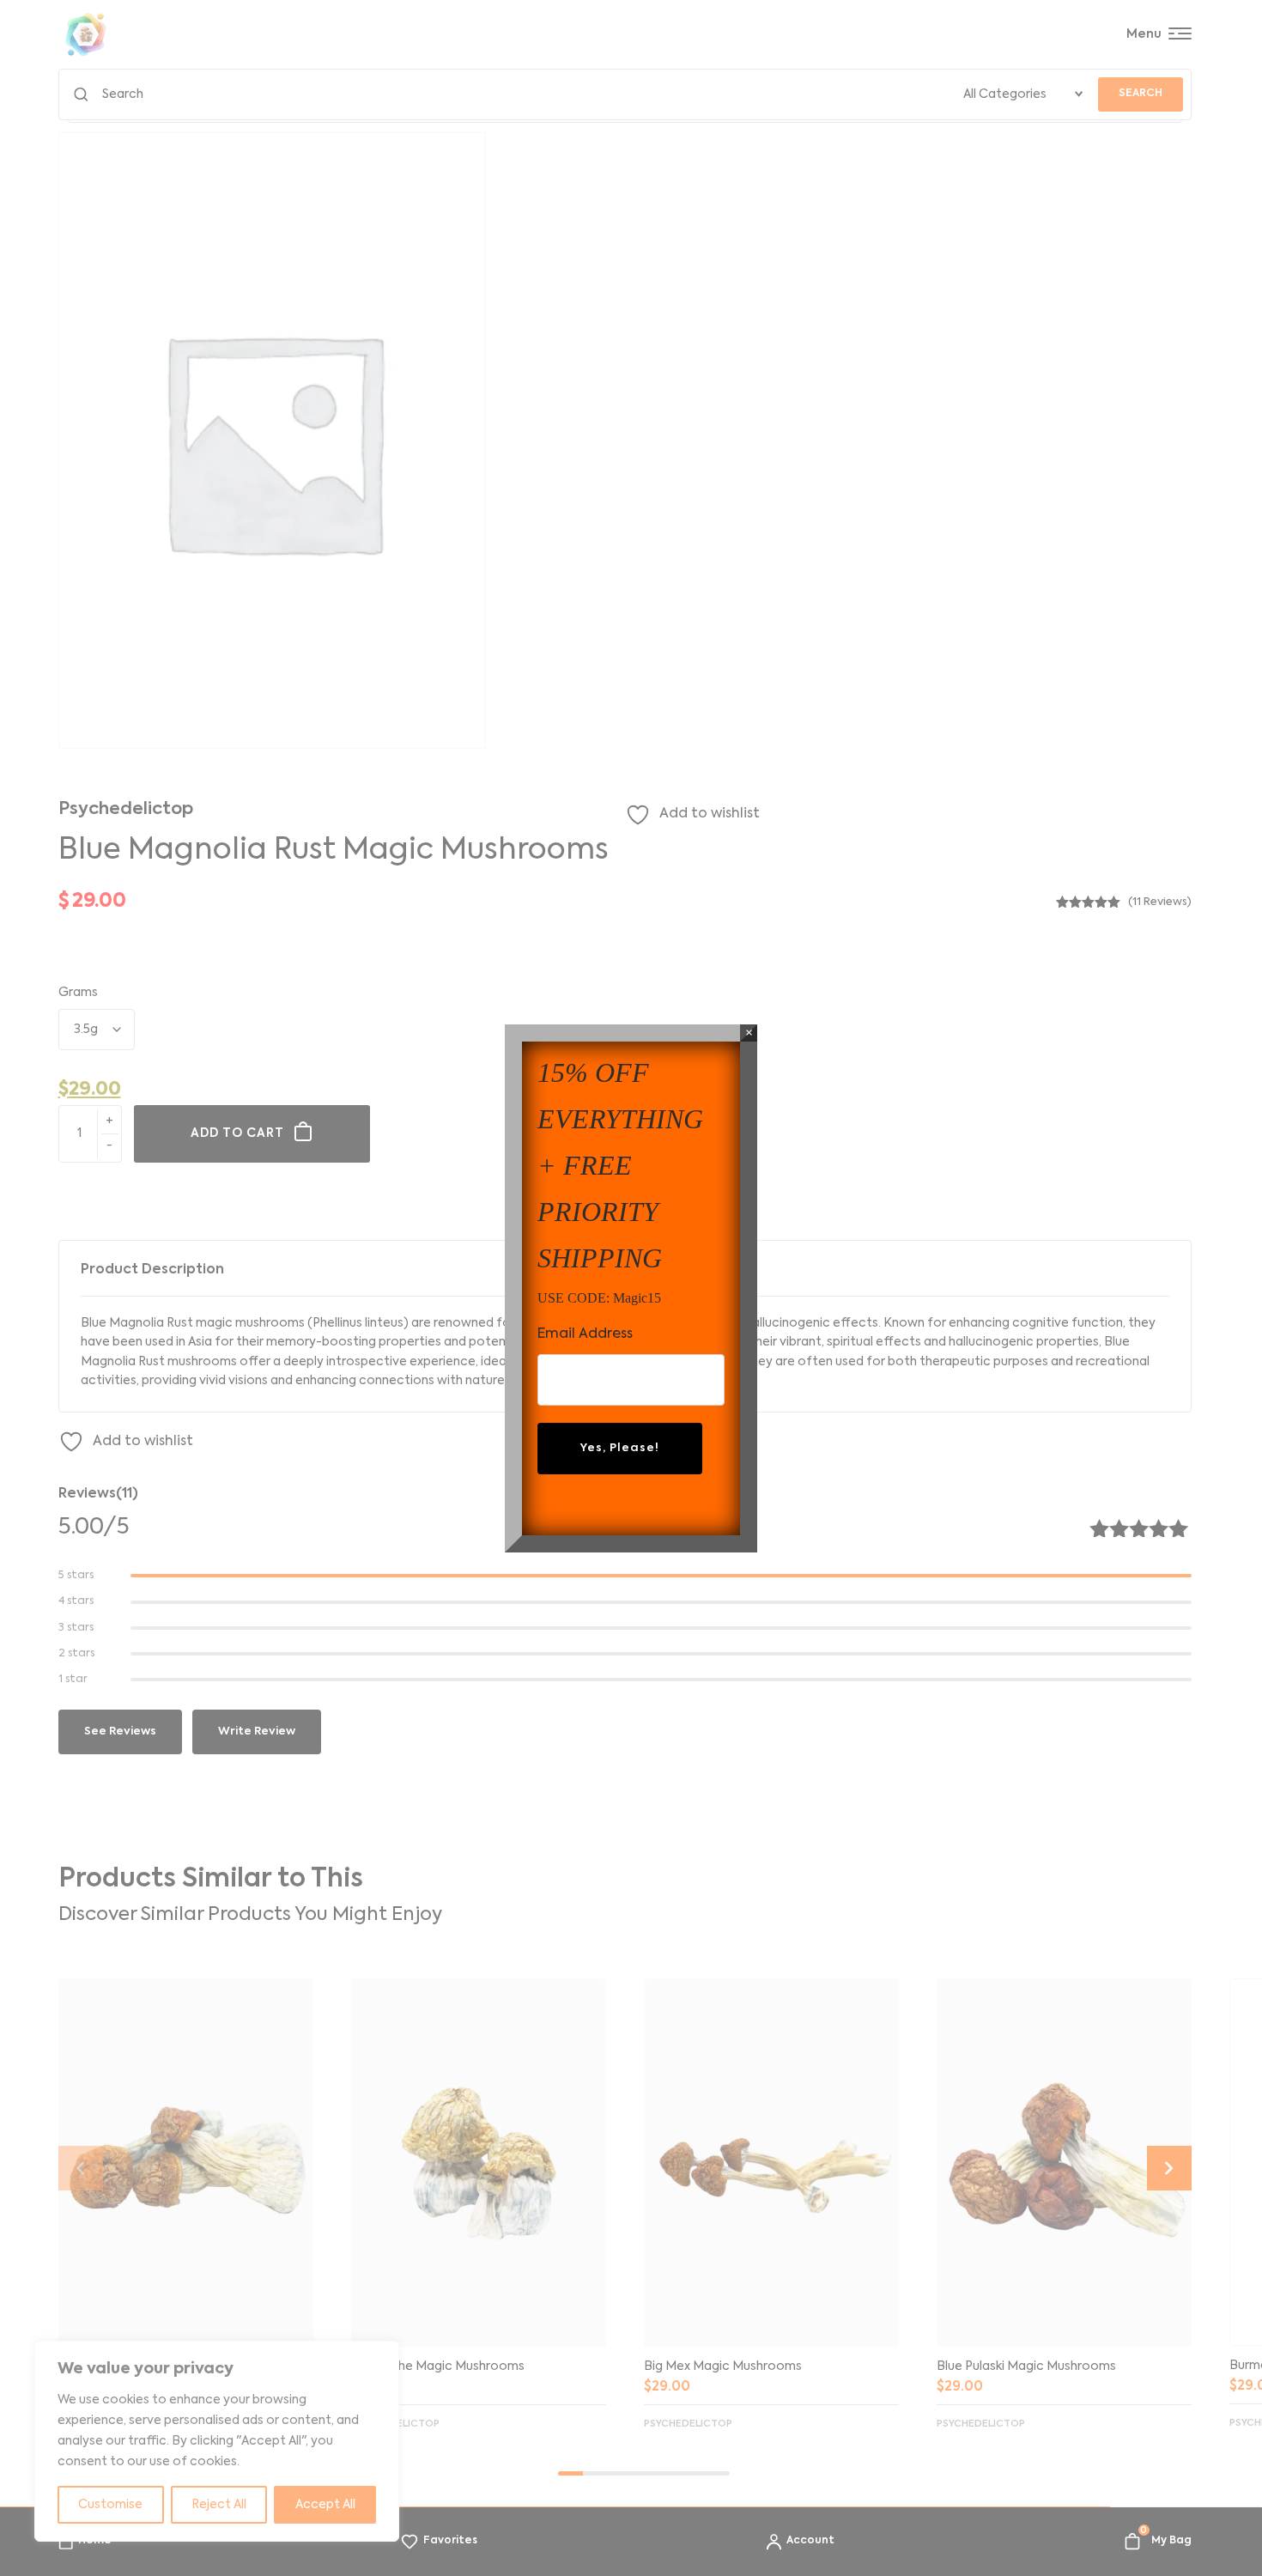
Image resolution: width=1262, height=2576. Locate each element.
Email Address (585, 1334)
